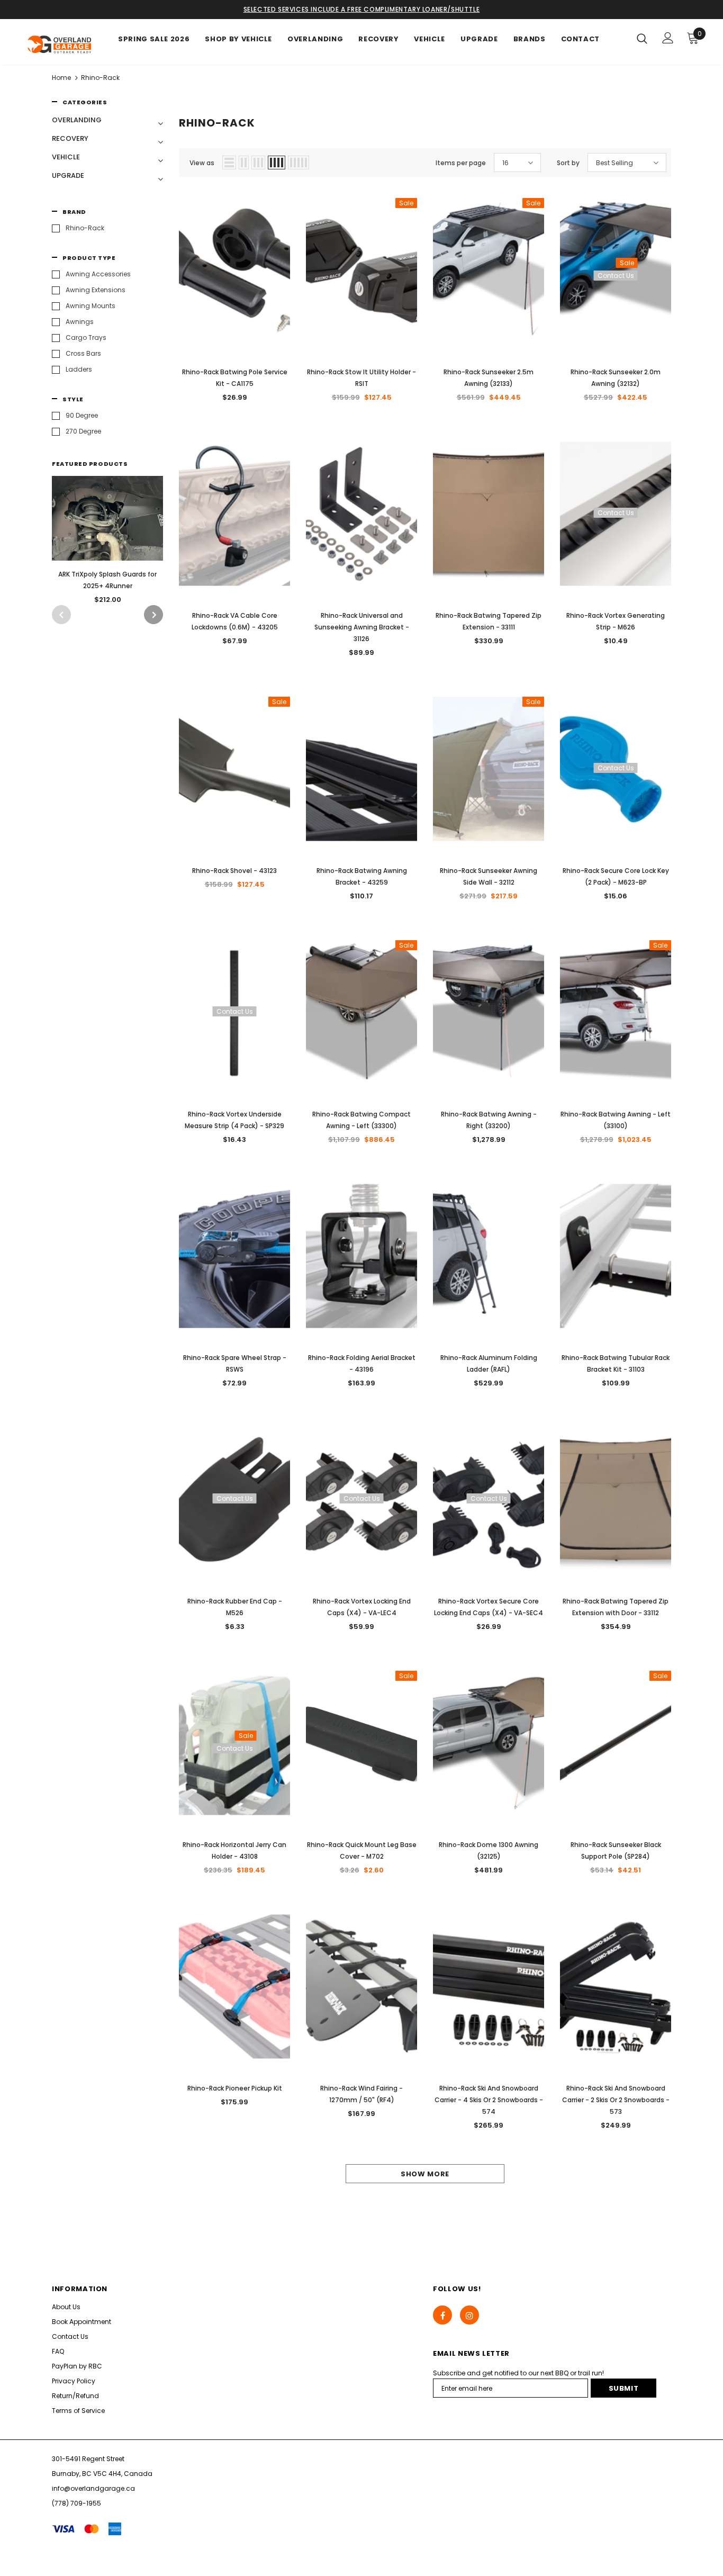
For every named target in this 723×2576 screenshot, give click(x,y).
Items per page (461, 163)
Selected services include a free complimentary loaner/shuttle (362, 9)
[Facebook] (442, 2315)
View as (202, 163)
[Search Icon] (642, 38)
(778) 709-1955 (76, 2503)
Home (61, 78)
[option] (107, 543)
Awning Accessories (98, 274)
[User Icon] (668, 38)
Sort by (568, 163)
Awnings (80, 322)
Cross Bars (83, 353)
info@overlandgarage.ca (93, 2488)
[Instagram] (469, 2315)
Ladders (79, 369)
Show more (425, 2174)
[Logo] (60, 44)
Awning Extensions (96, 290)
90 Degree (82, 415)
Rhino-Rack (100, 78)
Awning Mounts (91, 306)
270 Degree (83, 431)
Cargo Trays (86, 337)
